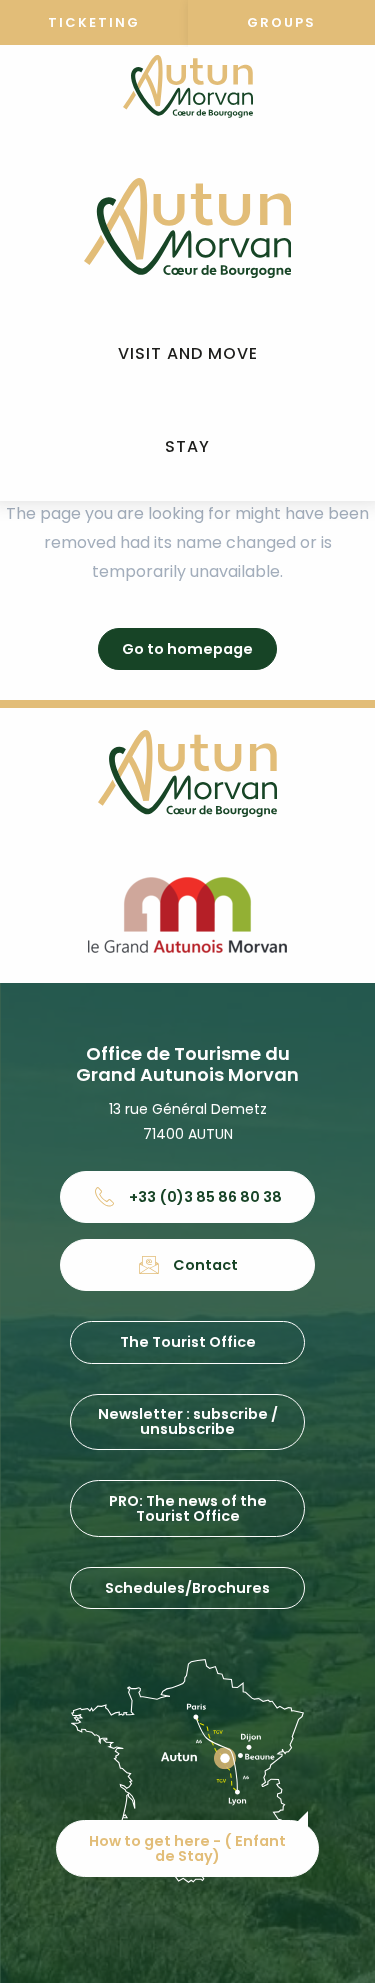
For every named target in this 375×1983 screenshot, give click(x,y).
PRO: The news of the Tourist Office (188, 1508)
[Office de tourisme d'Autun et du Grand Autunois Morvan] (187, 228)
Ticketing (94, 22)
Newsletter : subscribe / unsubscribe (188, 1421)
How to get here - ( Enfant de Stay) (187, 1848)
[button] (188, 354)
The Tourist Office (188, 1342)
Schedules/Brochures (187, 1588)
